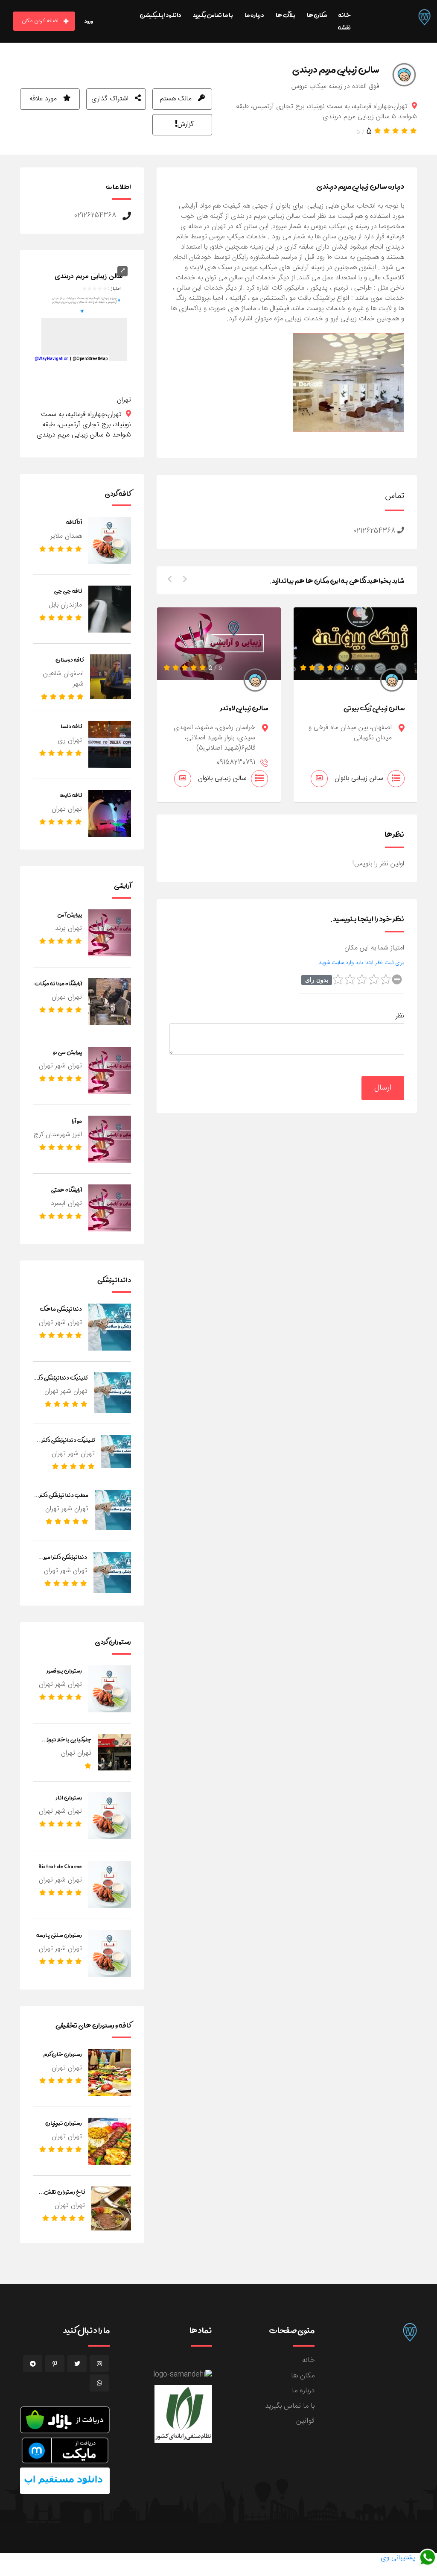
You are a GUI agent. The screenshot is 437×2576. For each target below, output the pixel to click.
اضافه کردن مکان (40, 21)
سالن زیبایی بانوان (222, 778)
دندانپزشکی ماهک (61, 1309)
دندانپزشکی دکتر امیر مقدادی (65, 1562)
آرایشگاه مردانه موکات (58, 983)
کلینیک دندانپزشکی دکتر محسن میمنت (68, 1445)
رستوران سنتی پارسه (59, 1935)
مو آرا (77, 1121)
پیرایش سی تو (67, 1052)
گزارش (186, 125)
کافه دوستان (70, 659)
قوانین (305, 2421)
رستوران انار (69, 1797)
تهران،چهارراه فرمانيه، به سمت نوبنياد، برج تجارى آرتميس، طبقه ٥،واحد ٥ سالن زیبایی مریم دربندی (84, 425)
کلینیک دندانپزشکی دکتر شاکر (61, 1383)
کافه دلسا (71, 726)
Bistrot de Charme (60, 1866)
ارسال (383, 1088)
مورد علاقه (44, 99)
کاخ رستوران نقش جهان (64, 2197)
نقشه (344, 27)
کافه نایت (71, 795)
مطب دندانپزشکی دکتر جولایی (64, 1500)
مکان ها (303, 2376)
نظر (400, 1016)
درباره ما (303, 2391)
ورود (89, 21)
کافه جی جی (68, 591)
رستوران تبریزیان (64, 2123)
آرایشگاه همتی (67, 1190)
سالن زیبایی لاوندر (244, 708)
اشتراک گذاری (111, 99)
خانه (308, 2360)
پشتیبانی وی (399, 2558)
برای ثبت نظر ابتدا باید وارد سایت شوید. (361, 963)
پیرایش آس (70, 914)
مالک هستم (177, 99)
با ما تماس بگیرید (290, 2406)
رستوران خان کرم (63, 2054)
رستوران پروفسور (64, 1670)
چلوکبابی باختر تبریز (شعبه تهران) (69, 1745)
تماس (395, 496)
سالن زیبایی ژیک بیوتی (374, 708)
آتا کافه (74, 522)
